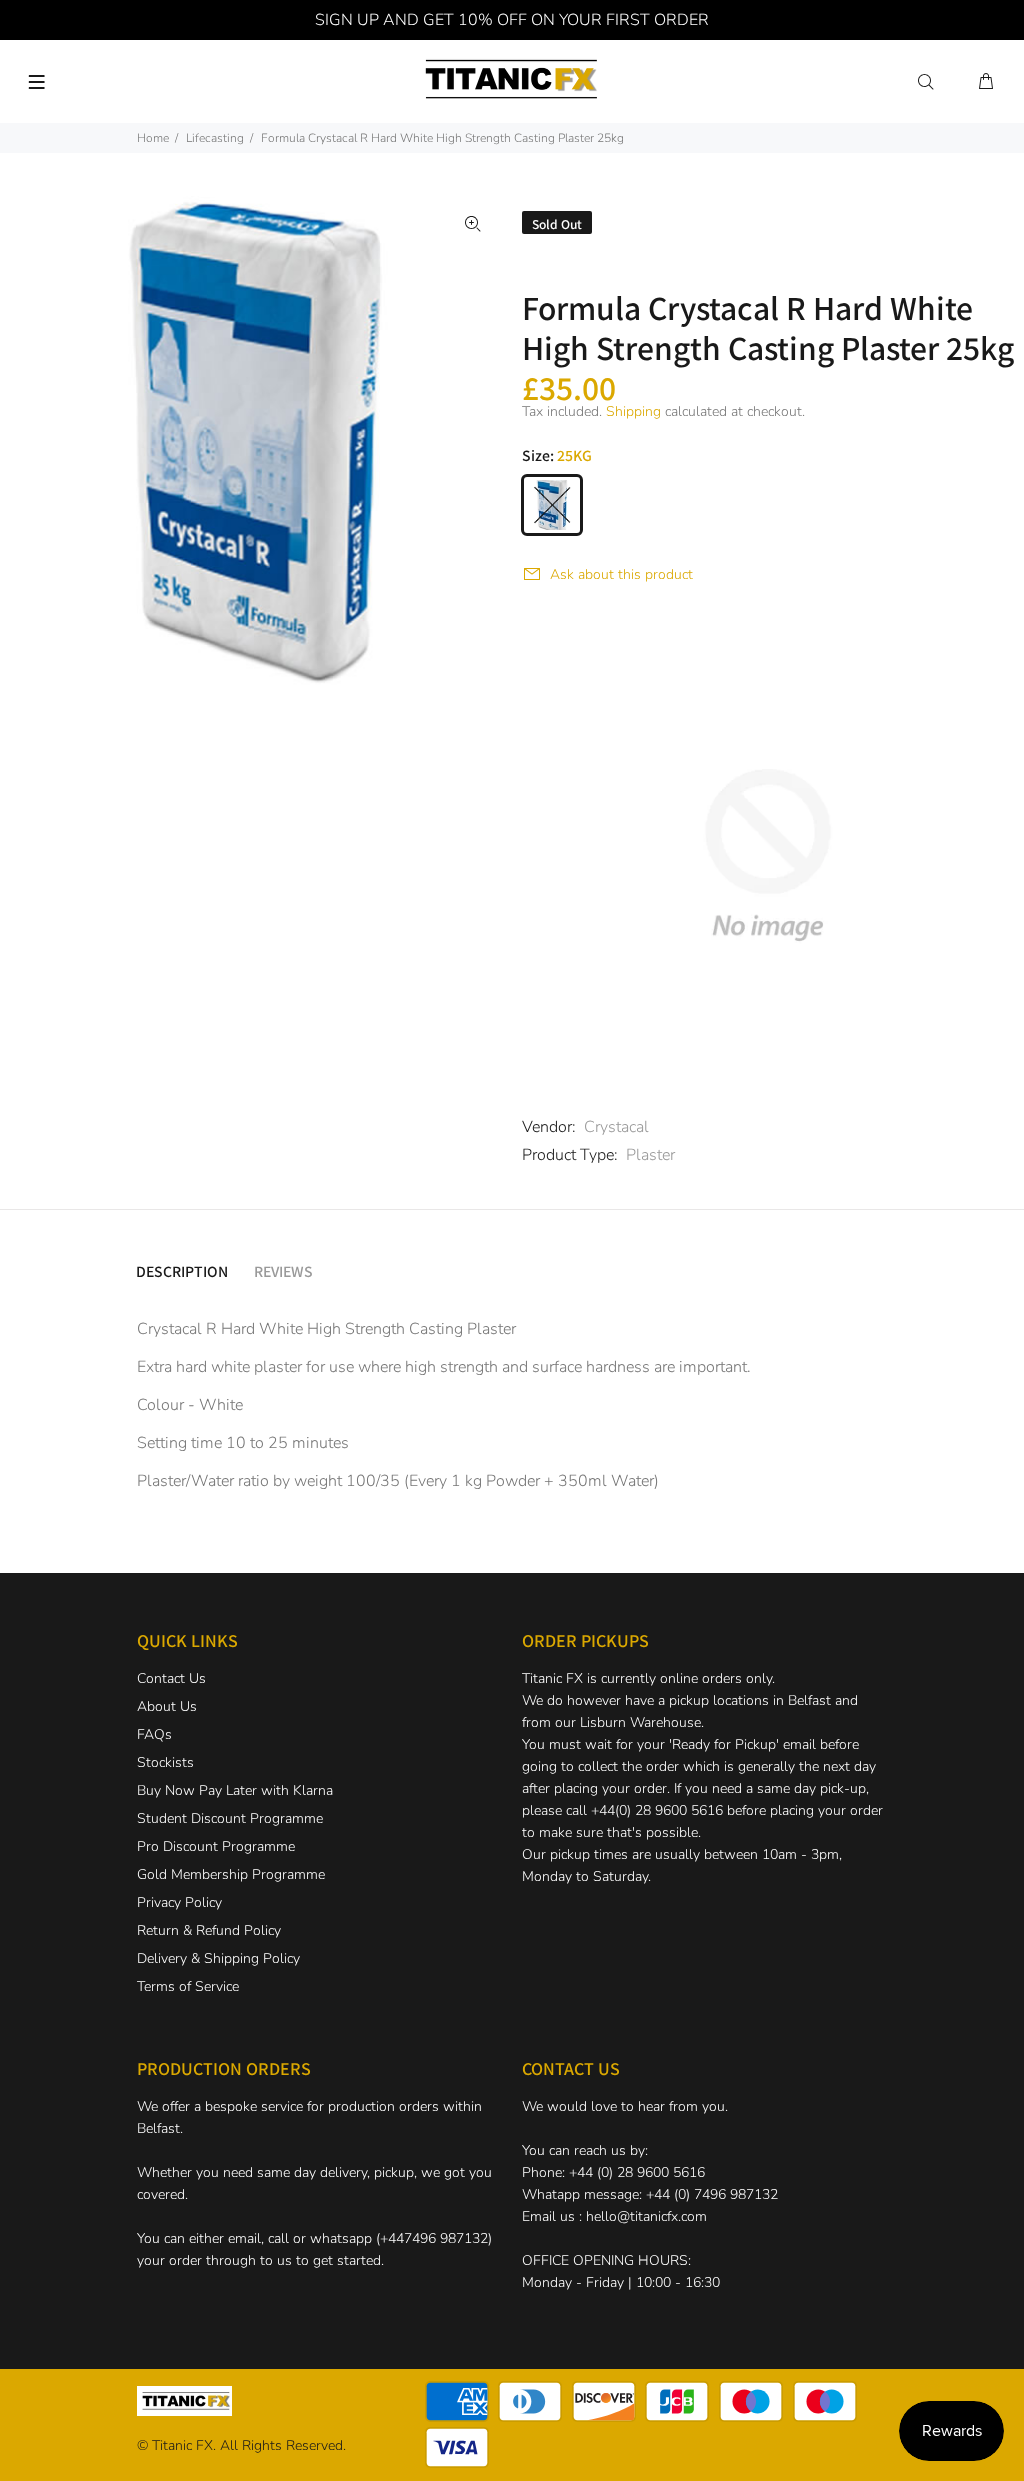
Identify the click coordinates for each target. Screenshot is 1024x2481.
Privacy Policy (179, 1902)
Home (153, 138)
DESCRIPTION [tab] (182, 1271)
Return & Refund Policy (209, 1930)
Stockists (165, 1762)
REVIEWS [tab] (283, 1271)
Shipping (633, 411)
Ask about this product (621, 574)
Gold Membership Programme (231, 1874)
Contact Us (171, 1678)
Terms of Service (188, 1986)
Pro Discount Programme (216, 1846)
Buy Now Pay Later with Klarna (235, 1790)
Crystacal (616, 1127)
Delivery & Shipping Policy (218, 1958)
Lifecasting (215, 138)
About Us (167, 1706)
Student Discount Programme (230, 1818)
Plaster (650, 1155)
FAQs (154, 1734)
